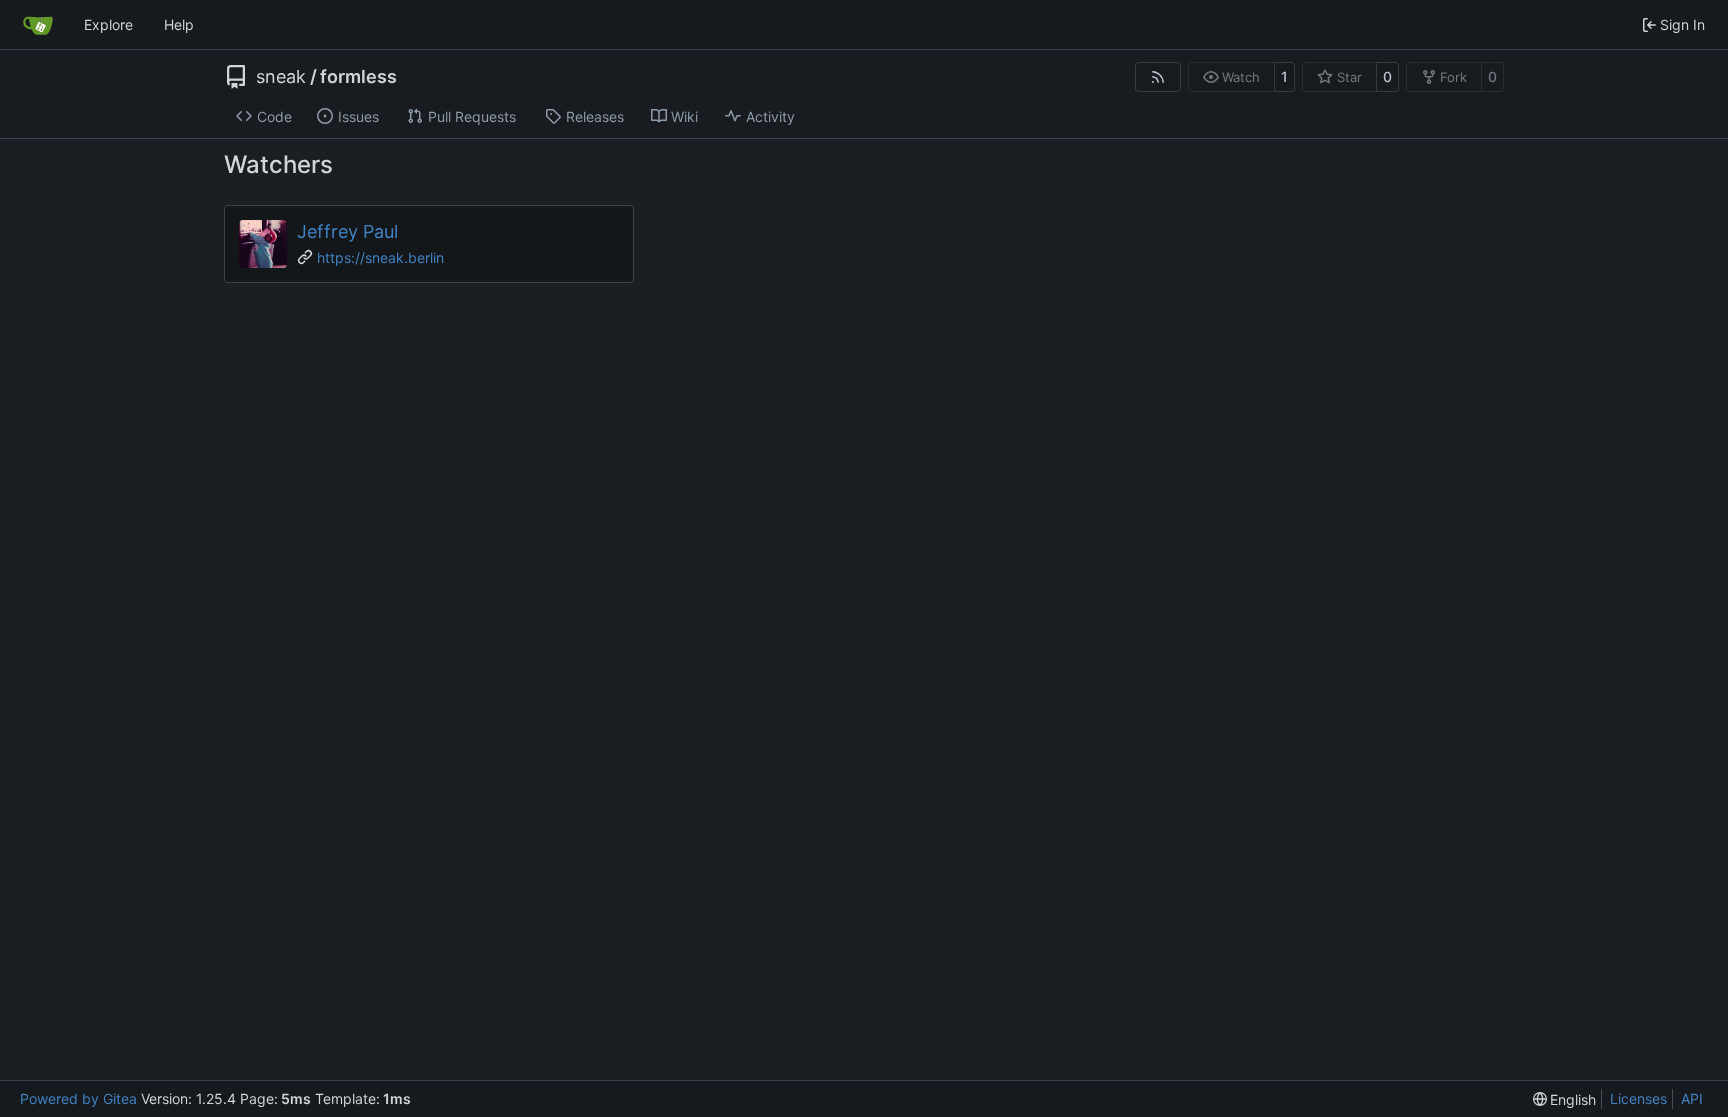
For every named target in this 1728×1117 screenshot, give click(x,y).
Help (179, 24)
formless (358, 77)
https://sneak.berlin (380, 257)
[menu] (1565, 1099)
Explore (108, 24)
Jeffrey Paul (347, 231)
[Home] (38, 25)
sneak (281, 77)
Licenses (1638, 1098)
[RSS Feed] (1158, 77)
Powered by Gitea (78, 1098)
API (1692, 1098)
